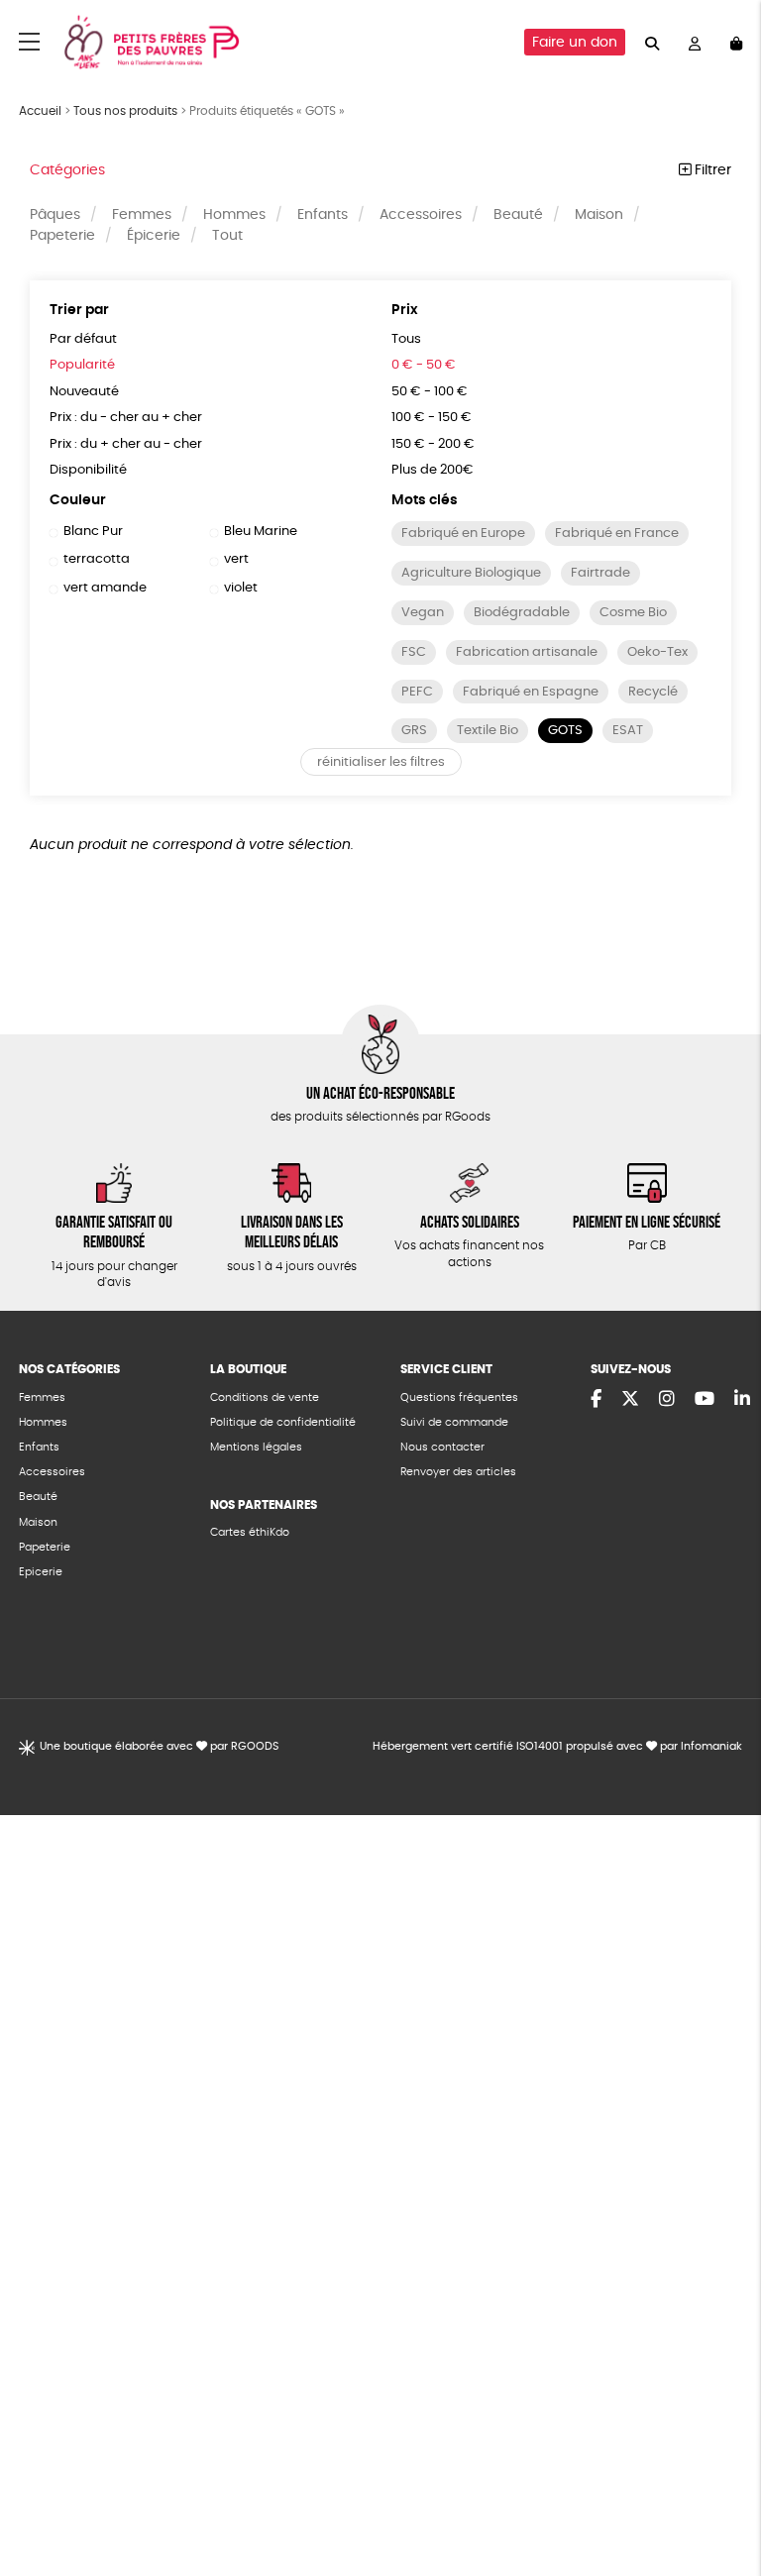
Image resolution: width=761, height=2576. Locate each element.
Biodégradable (522, 613)
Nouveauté (84, 392)
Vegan (423, 613)
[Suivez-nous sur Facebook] (596, 1400)
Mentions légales (256, 1447)
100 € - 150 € (432, 418)
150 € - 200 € (433, 444)
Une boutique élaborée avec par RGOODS (159, 1746)
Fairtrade (600, 573)
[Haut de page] (721, 2497)
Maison (599, 215)
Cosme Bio (633, 613)
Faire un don (575, 43)
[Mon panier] (736, 42)
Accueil (40, 111)
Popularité (82, 365)
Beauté (518, 215)
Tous (406, 339)
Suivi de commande (454, 1422)
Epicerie (41, 1572)
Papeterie (62, 236)
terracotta (97, 559)
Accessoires (421, 215)
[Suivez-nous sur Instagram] (667, 1400)
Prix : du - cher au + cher (126, 418)
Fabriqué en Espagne (531, 692)
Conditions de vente (265, 1397)
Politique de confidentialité (283, 1422)
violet (241, 588)
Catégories (67, 170)
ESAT (628, 731)
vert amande (105, 588)
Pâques (55, 215)
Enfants (323, 215)
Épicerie (154, 236)
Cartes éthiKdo (250, 1532)
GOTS (565, 731)
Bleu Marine (261, 532)
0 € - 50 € (424, 365)
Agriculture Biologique (471, 573)
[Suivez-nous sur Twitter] (630, 1400)
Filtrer (711, 170)
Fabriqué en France (617, 534)
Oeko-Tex (657, 652)
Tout (227, 236)
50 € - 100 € (430, 392)
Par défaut (83, 339)
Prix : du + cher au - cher (126, 444)
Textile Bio (488, 731)
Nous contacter (442, 1447)
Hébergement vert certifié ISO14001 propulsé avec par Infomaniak (557, 1746)
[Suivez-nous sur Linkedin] (742, 1400)
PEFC (417, 692)
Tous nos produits (125, 111)
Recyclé (653, 692)
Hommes (234, 215)
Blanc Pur (93, 532)
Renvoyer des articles (458, 1472)
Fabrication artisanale (527, 652)
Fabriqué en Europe (463, 534)
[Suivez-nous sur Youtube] (705, 1400)
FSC (414, 652)
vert (236, 559)
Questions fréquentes (459, 1397)
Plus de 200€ (433, 470)
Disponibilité (88, 470)
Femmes (142, 215)
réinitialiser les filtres (381, 762)
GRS (414, 731)
